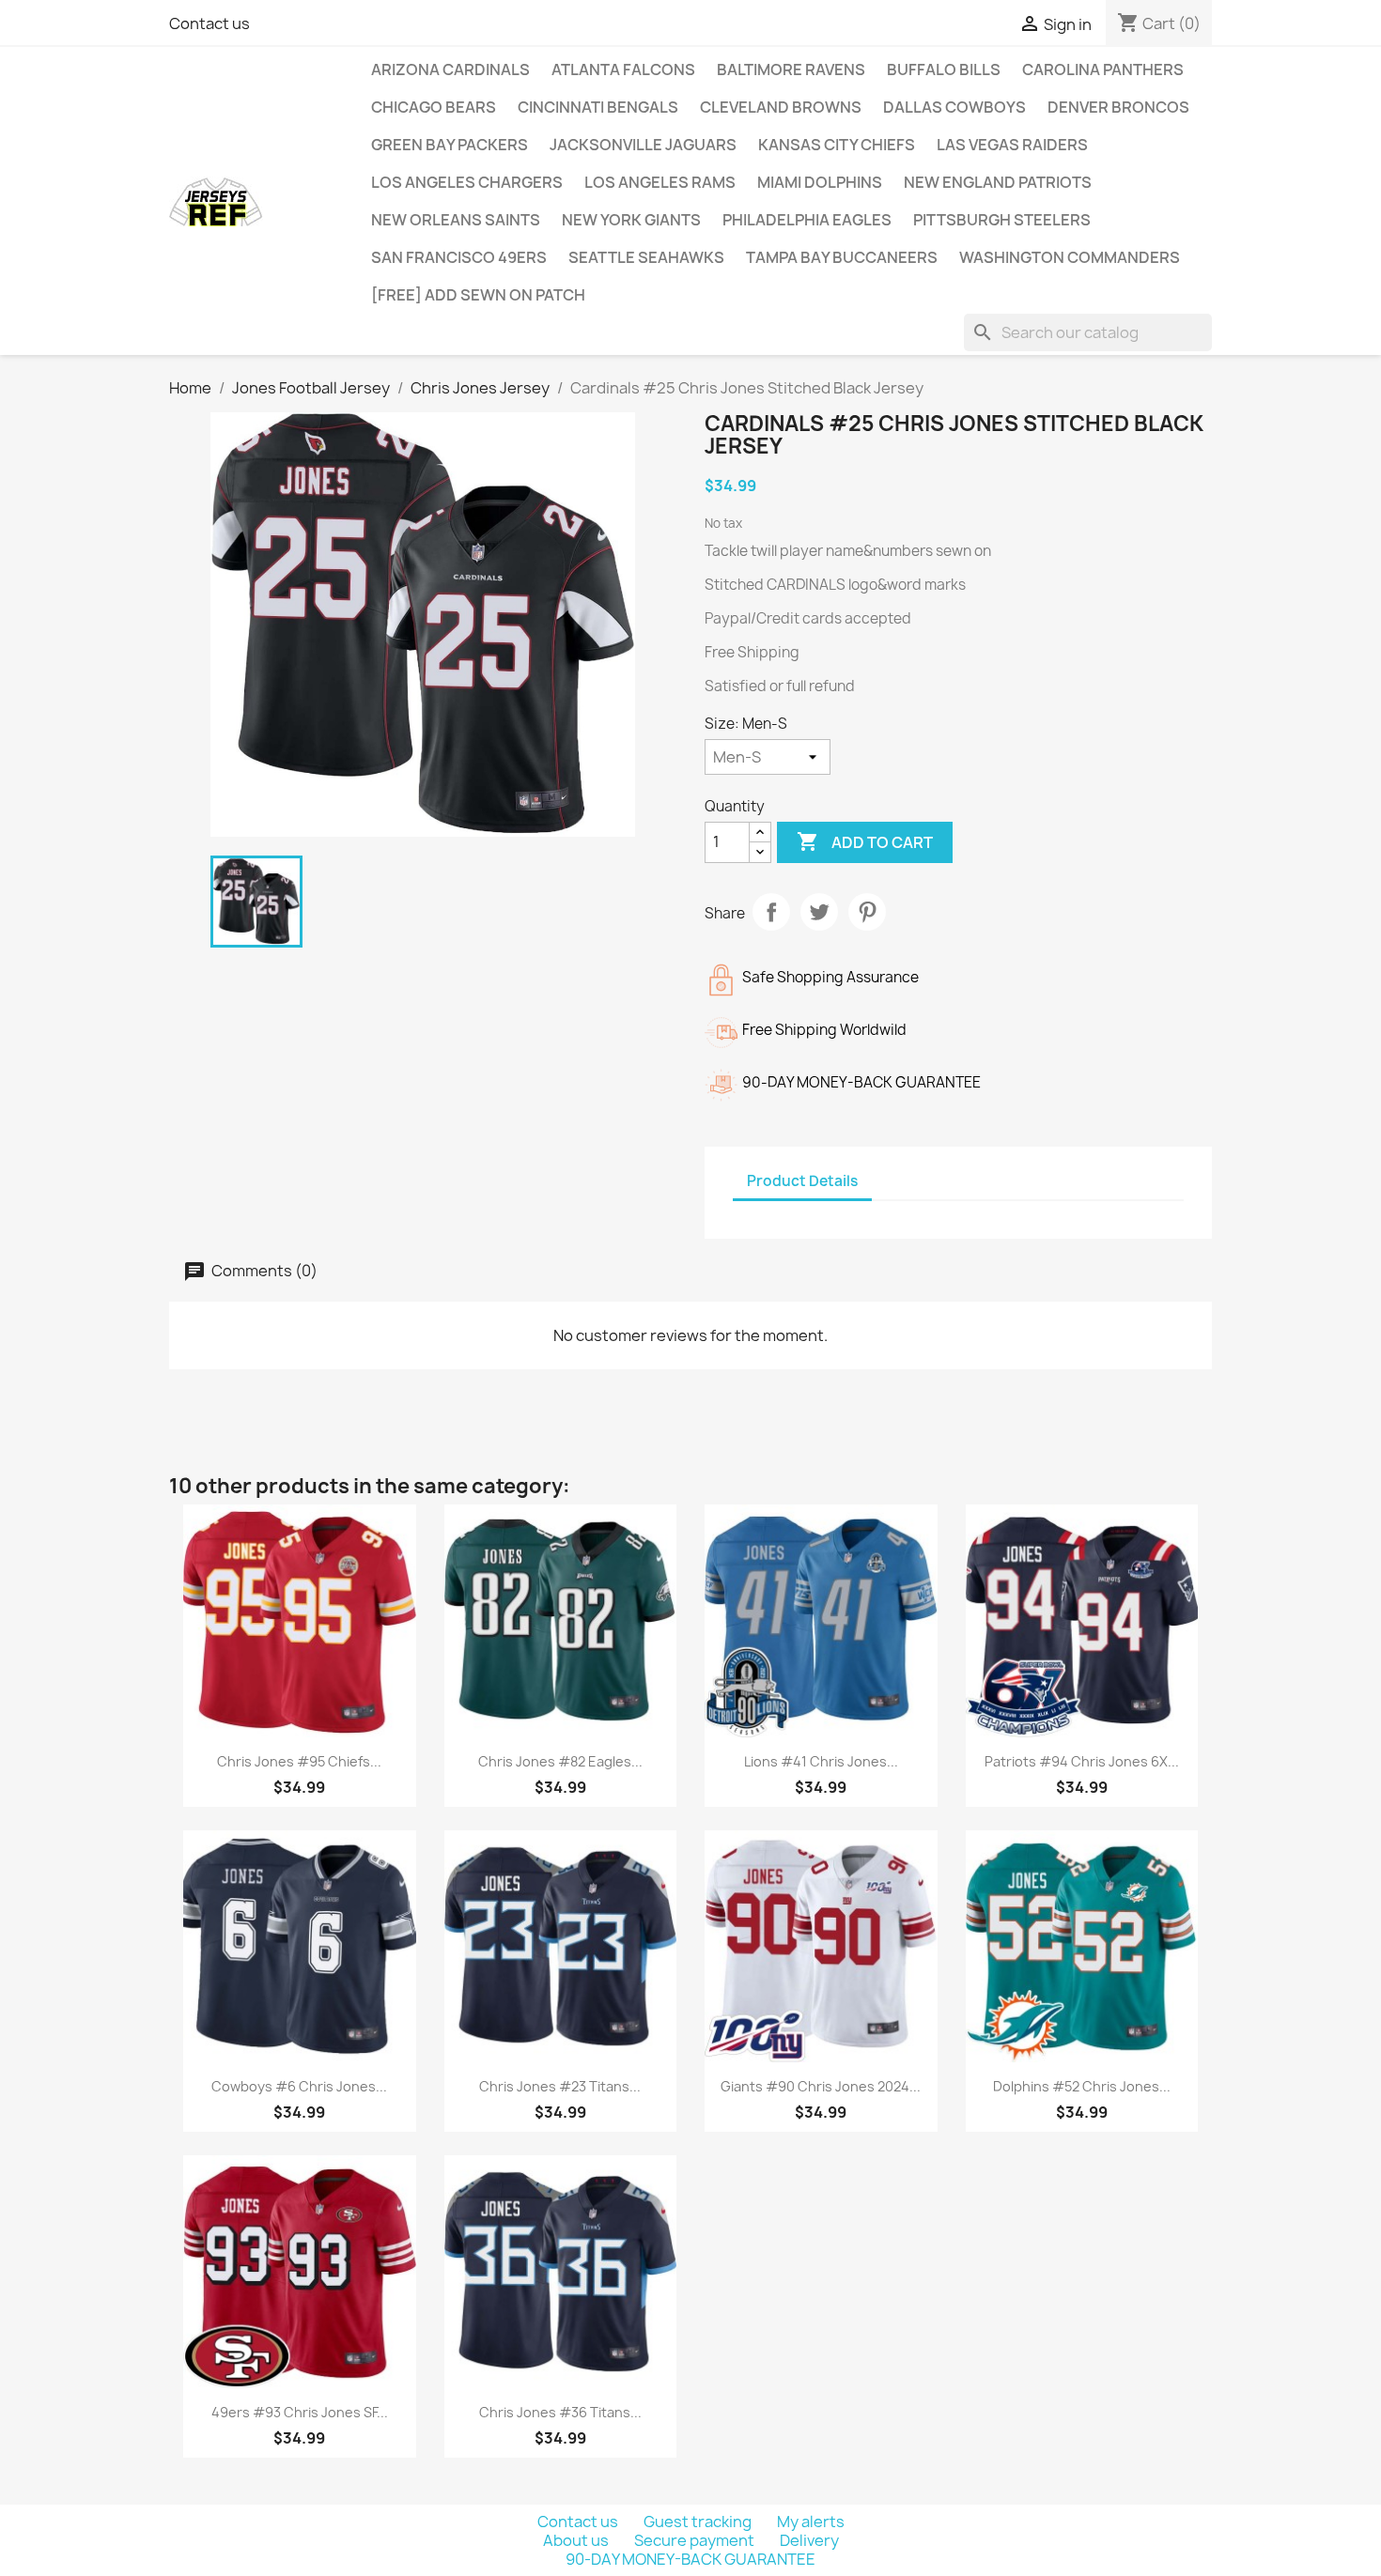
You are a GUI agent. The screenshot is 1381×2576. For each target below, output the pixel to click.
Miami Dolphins (820, 182)
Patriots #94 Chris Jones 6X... (1082, 1761)
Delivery (809, 2540)
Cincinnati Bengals (598, 107)
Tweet (819, 912)
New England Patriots (998, 182)
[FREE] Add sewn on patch (478, 295)
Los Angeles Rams (660, 182)
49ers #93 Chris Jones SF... (300, 2412)
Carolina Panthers (1103, 69)
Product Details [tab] (802, 1181)
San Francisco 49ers (459, 257)
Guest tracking (699, 2522)
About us (577, 2540)
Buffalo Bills (944, 69)
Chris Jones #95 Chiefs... (299, 1761)
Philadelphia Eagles (807, 220)
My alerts (811, 2522)
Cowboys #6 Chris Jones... (299, 2086)
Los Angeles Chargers (467, 182)
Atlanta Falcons (623, 69)
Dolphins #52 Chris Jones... (1082, 2086)
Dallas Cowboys (954, 107)
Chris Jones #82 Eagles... (560, 1761)
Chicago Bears (434, 107)
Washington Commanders (1070, 257)
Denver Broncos (1118, 107)
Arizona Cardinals (450, 69)
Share (771, 912)
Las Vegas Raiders (1012, 145)
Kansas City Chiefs (837, 145)
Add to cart (865, 841)
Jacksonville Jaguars (643, 145)
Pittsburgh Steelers (1002, 220)
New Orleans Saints (456, 220)
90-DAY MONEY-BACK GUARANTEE (690, 2559)
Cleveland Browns (781, 107)
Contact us (209, 23)
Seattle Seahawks (646, 257)
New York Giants (631, 220)
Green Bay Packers (450, 145)
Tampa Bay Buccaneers (842, 257)
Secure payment (696, 2540)
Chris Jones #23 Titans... (560, 2086)
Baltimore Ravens (791, 69)
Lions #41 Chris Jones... (821, 1761)
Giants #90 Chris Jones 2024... (821, 2086)
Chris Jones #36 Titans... (560, 2412)
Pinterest (867, 912)
